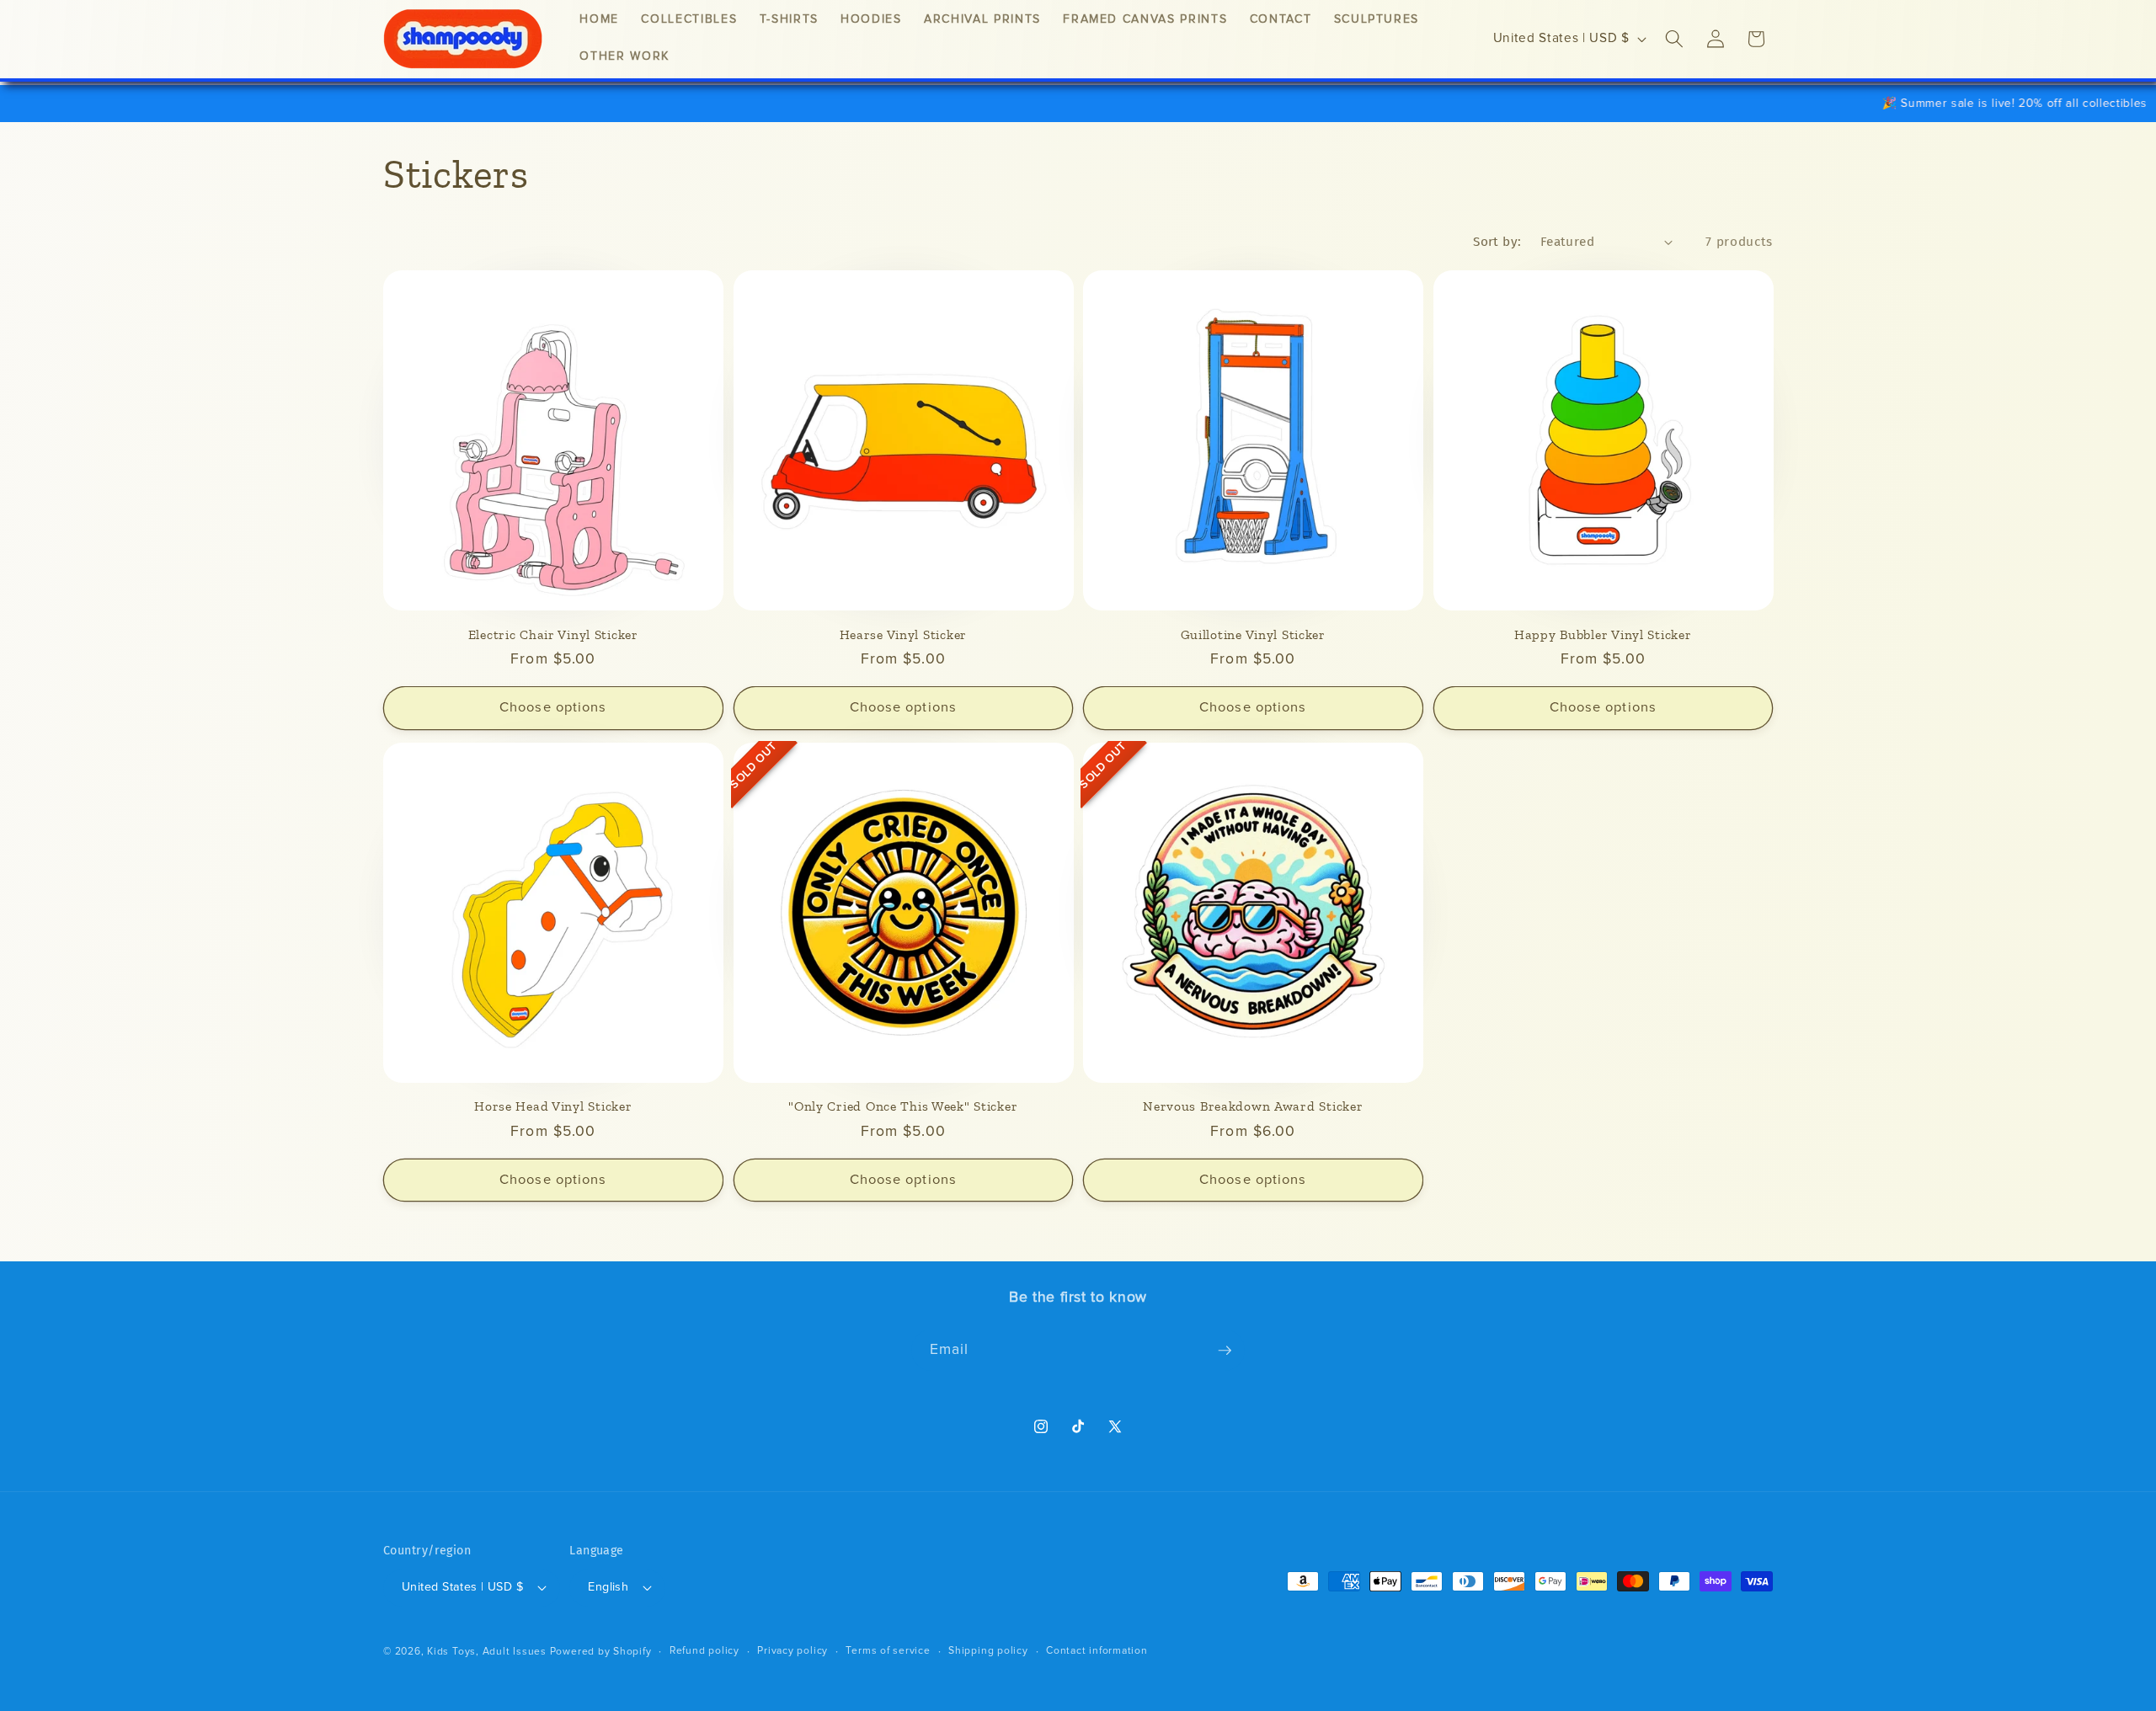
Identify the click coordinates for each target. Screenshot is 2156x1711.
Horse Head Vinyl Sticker (553, 1106)
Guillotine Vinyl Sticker (1253, 634)
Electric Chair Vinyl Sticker (553, 634)
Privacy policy (792, 1651)
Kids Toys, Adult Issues (487, 1652)
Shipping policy (988, 1651)
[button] (1674, 39)
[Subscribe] (1225, 1351)
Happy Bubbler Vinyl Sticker (1603, 634)
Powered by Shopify (601, 1652)
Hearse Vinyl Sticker (903, 634)
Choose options (553, 707)
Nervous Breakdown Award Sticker (1253, 1106)
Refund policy (704, 1651)
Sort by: (1497, 242)
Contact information (1097, 1651)
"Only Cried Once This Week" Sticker (903, 1106)
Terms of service (888, 1651)
